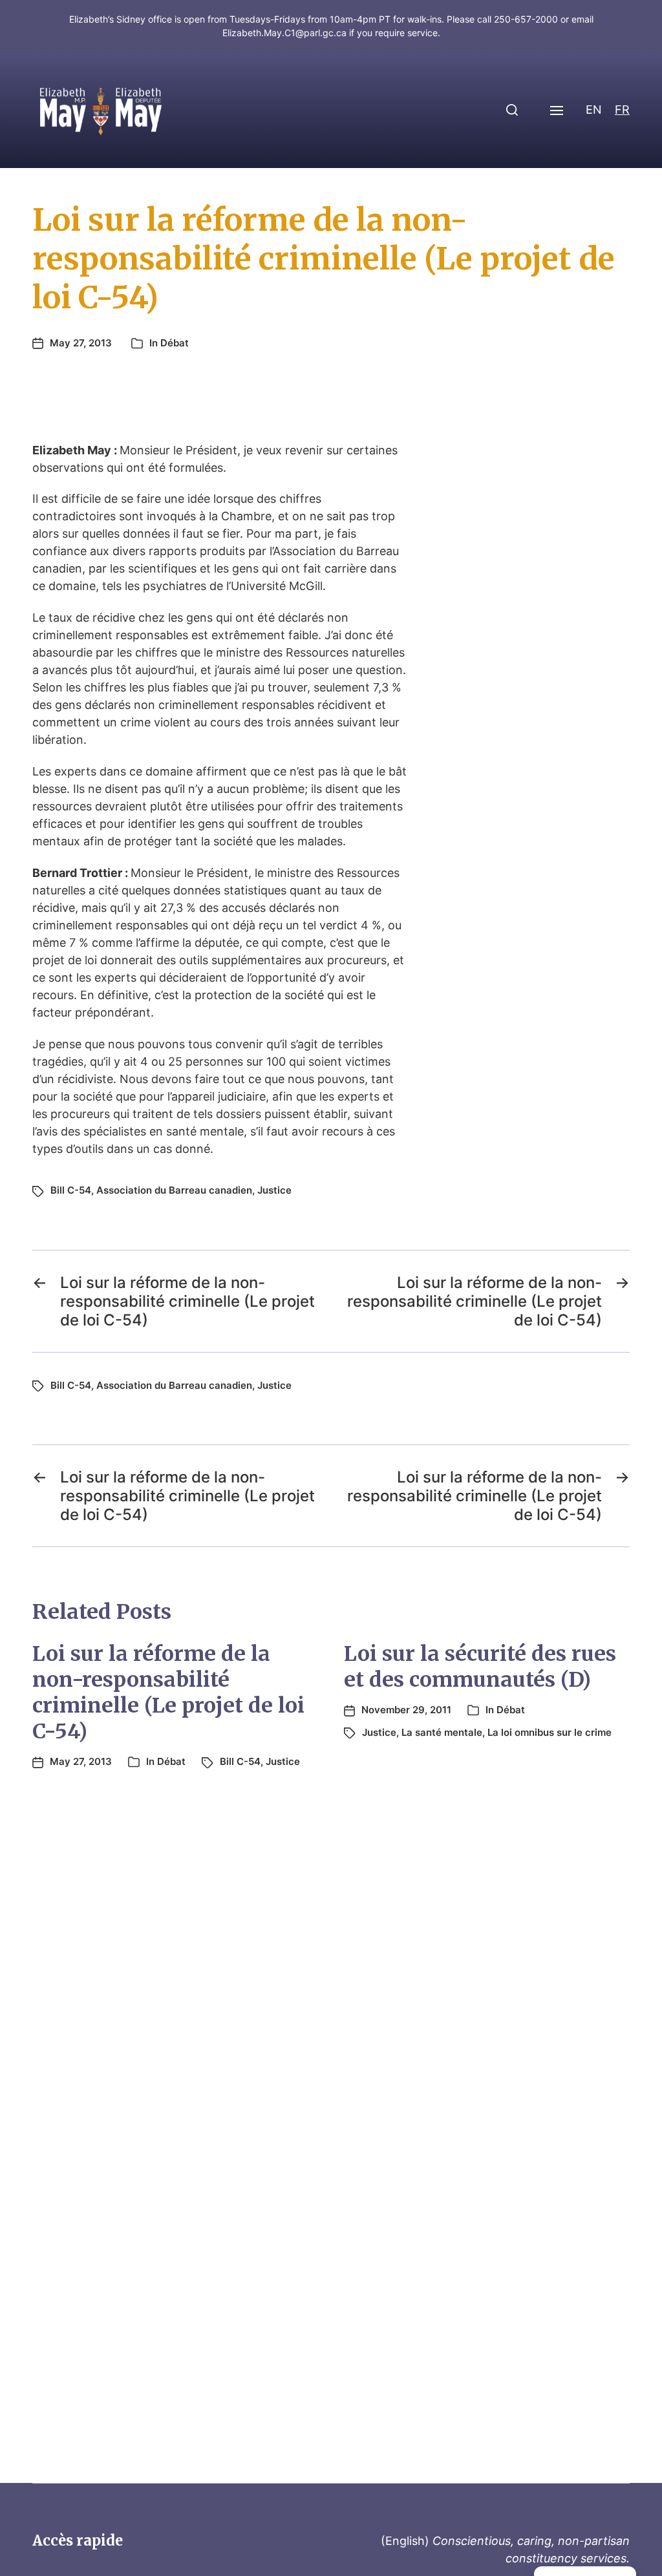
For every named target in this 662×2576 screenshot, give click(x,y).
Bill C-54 (71, 1190)
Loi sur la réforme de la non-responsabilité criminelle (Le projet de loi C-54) (168, 1693)
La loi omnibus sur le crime (550, 1732)
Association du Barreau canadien (174, 1190)
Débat (175, 343)
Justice (274, 1190)
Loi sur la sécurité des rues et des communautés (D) (480, 1667)
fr (622, 110)
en (594, 110)
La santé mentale (442, 1732)
